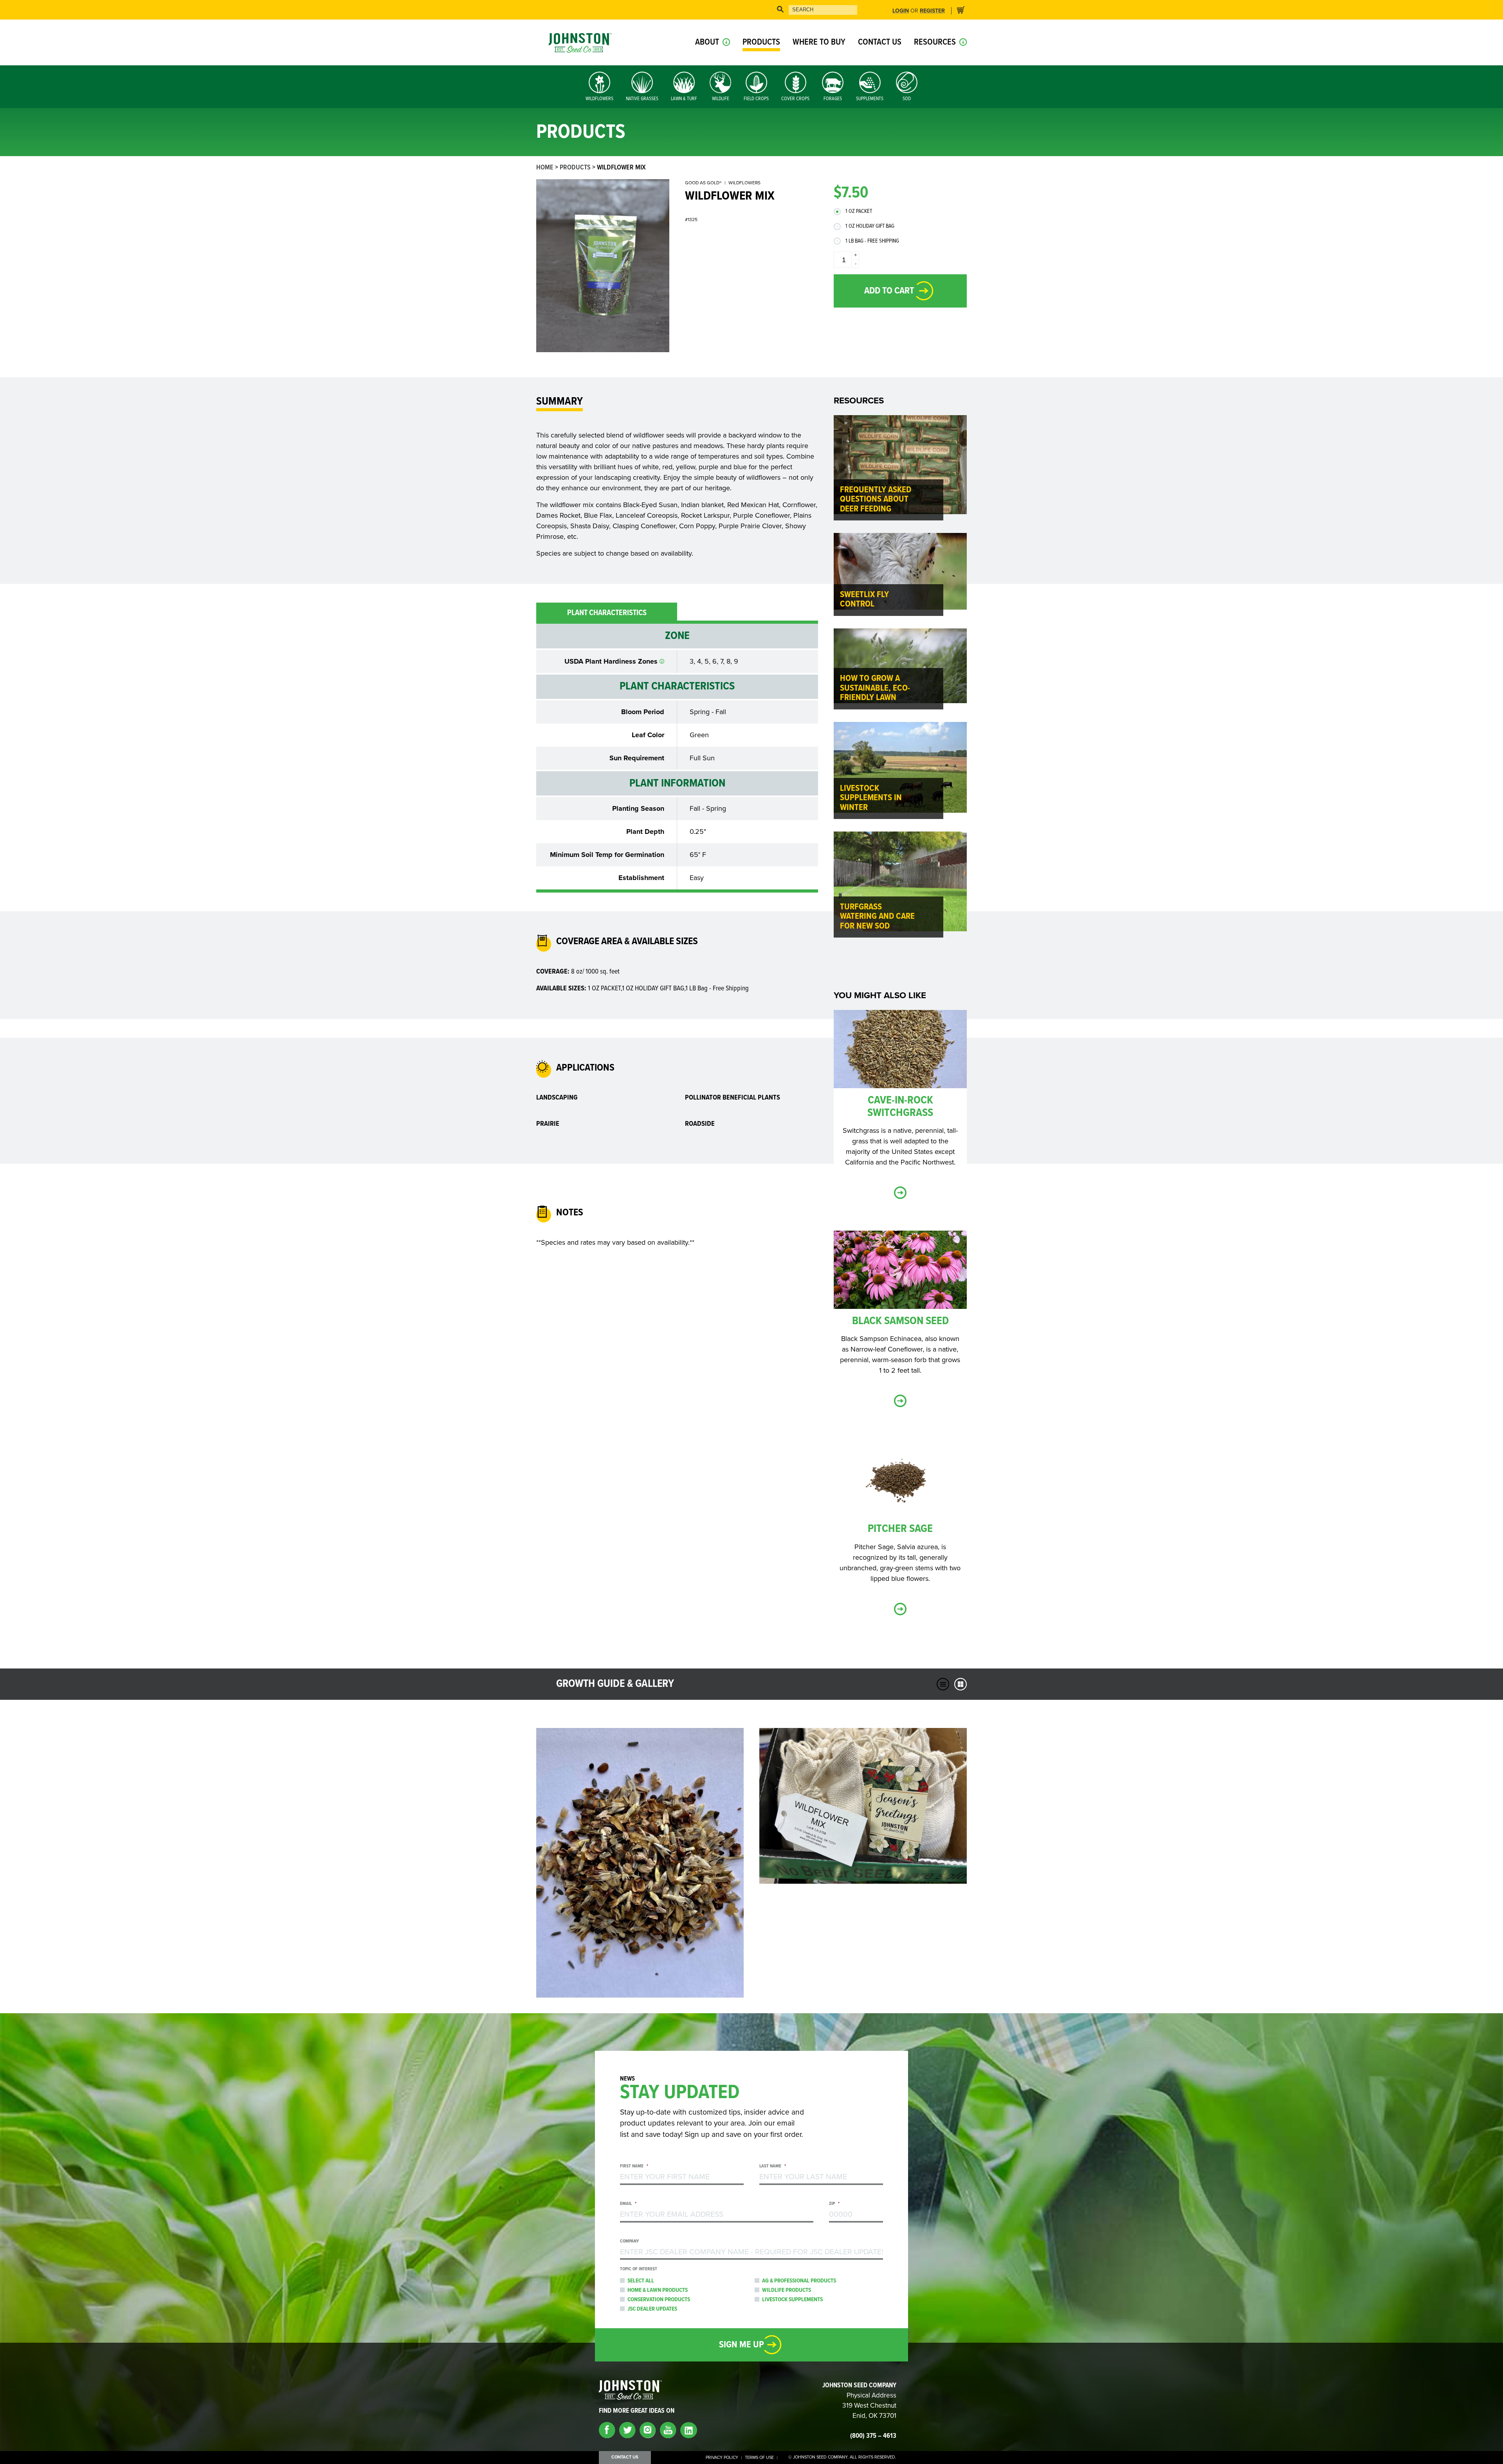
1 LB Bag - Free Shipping (872, 241)
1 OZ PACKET (859, 211)
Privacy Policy (722, 2458)
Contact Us (880, 42)
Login (901, 11)
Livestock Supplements (792, 2300)
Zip (834, 2204)
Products (761, 42)
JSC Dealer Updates (652, 2309)
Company (629, 2242)
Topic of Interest (639, 2269)
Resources (935, 42)
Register (932, 11)
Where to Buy (819, 42)
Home (545, 168)
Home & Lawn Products (658, 2290)
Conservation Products (659, 2300)
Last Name (773, 2166)
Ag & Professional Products (799, 2281)
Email (628, 2204)
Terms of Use (759, 2458)
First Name (634, 2166)
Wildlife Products (787, 2290)
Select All (641, 2281)
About (707, 42)
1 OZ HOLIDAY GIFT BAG (870, 226)
